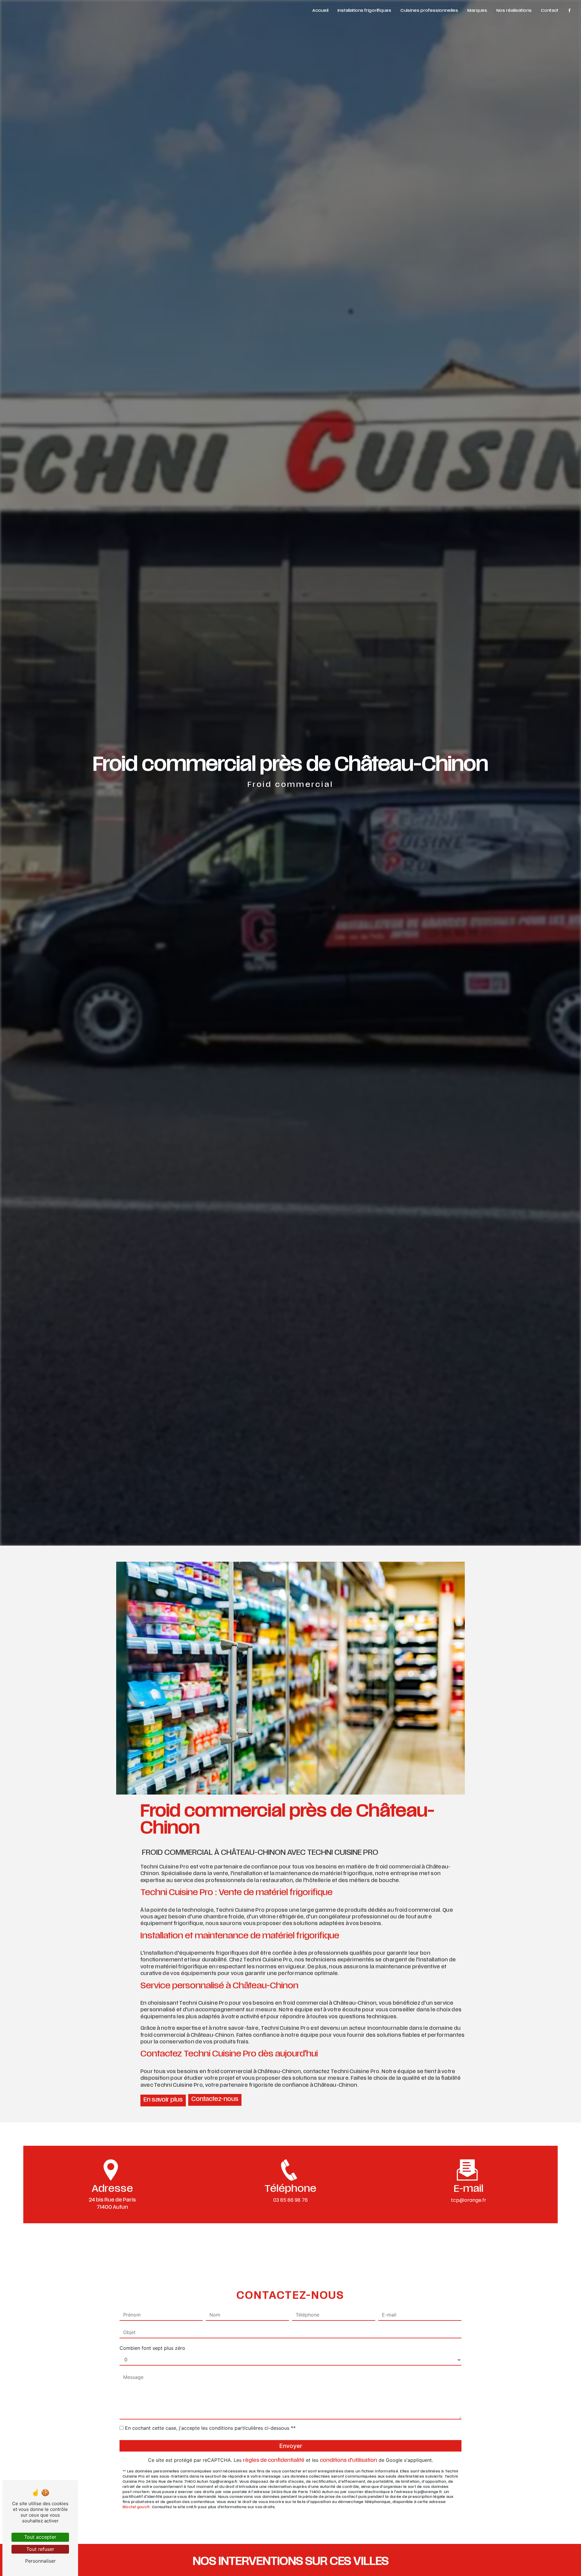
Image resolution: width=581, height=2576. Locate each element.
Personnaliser (40, 2561)
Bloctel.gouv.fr (136, 2507)
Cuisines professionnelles (429, 11)
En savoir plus (163, 2100)
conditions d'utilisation (348, 2461)
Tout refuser (40, 2549)
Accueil (320, 11)
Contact (550, 11)
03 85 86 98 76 (290, 2200)
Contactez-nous (215, 2100)
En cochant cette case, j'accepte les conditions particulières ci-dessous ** (210, 2428)
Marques (477, 11)
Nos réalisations (514, 11)
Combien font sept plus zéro (152, 2348)
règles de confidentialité (274, 2461)
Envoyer (291, 2446)
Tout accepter (40, 2537)
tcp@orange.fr (469, 2200)
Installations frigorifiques (364, 11)
